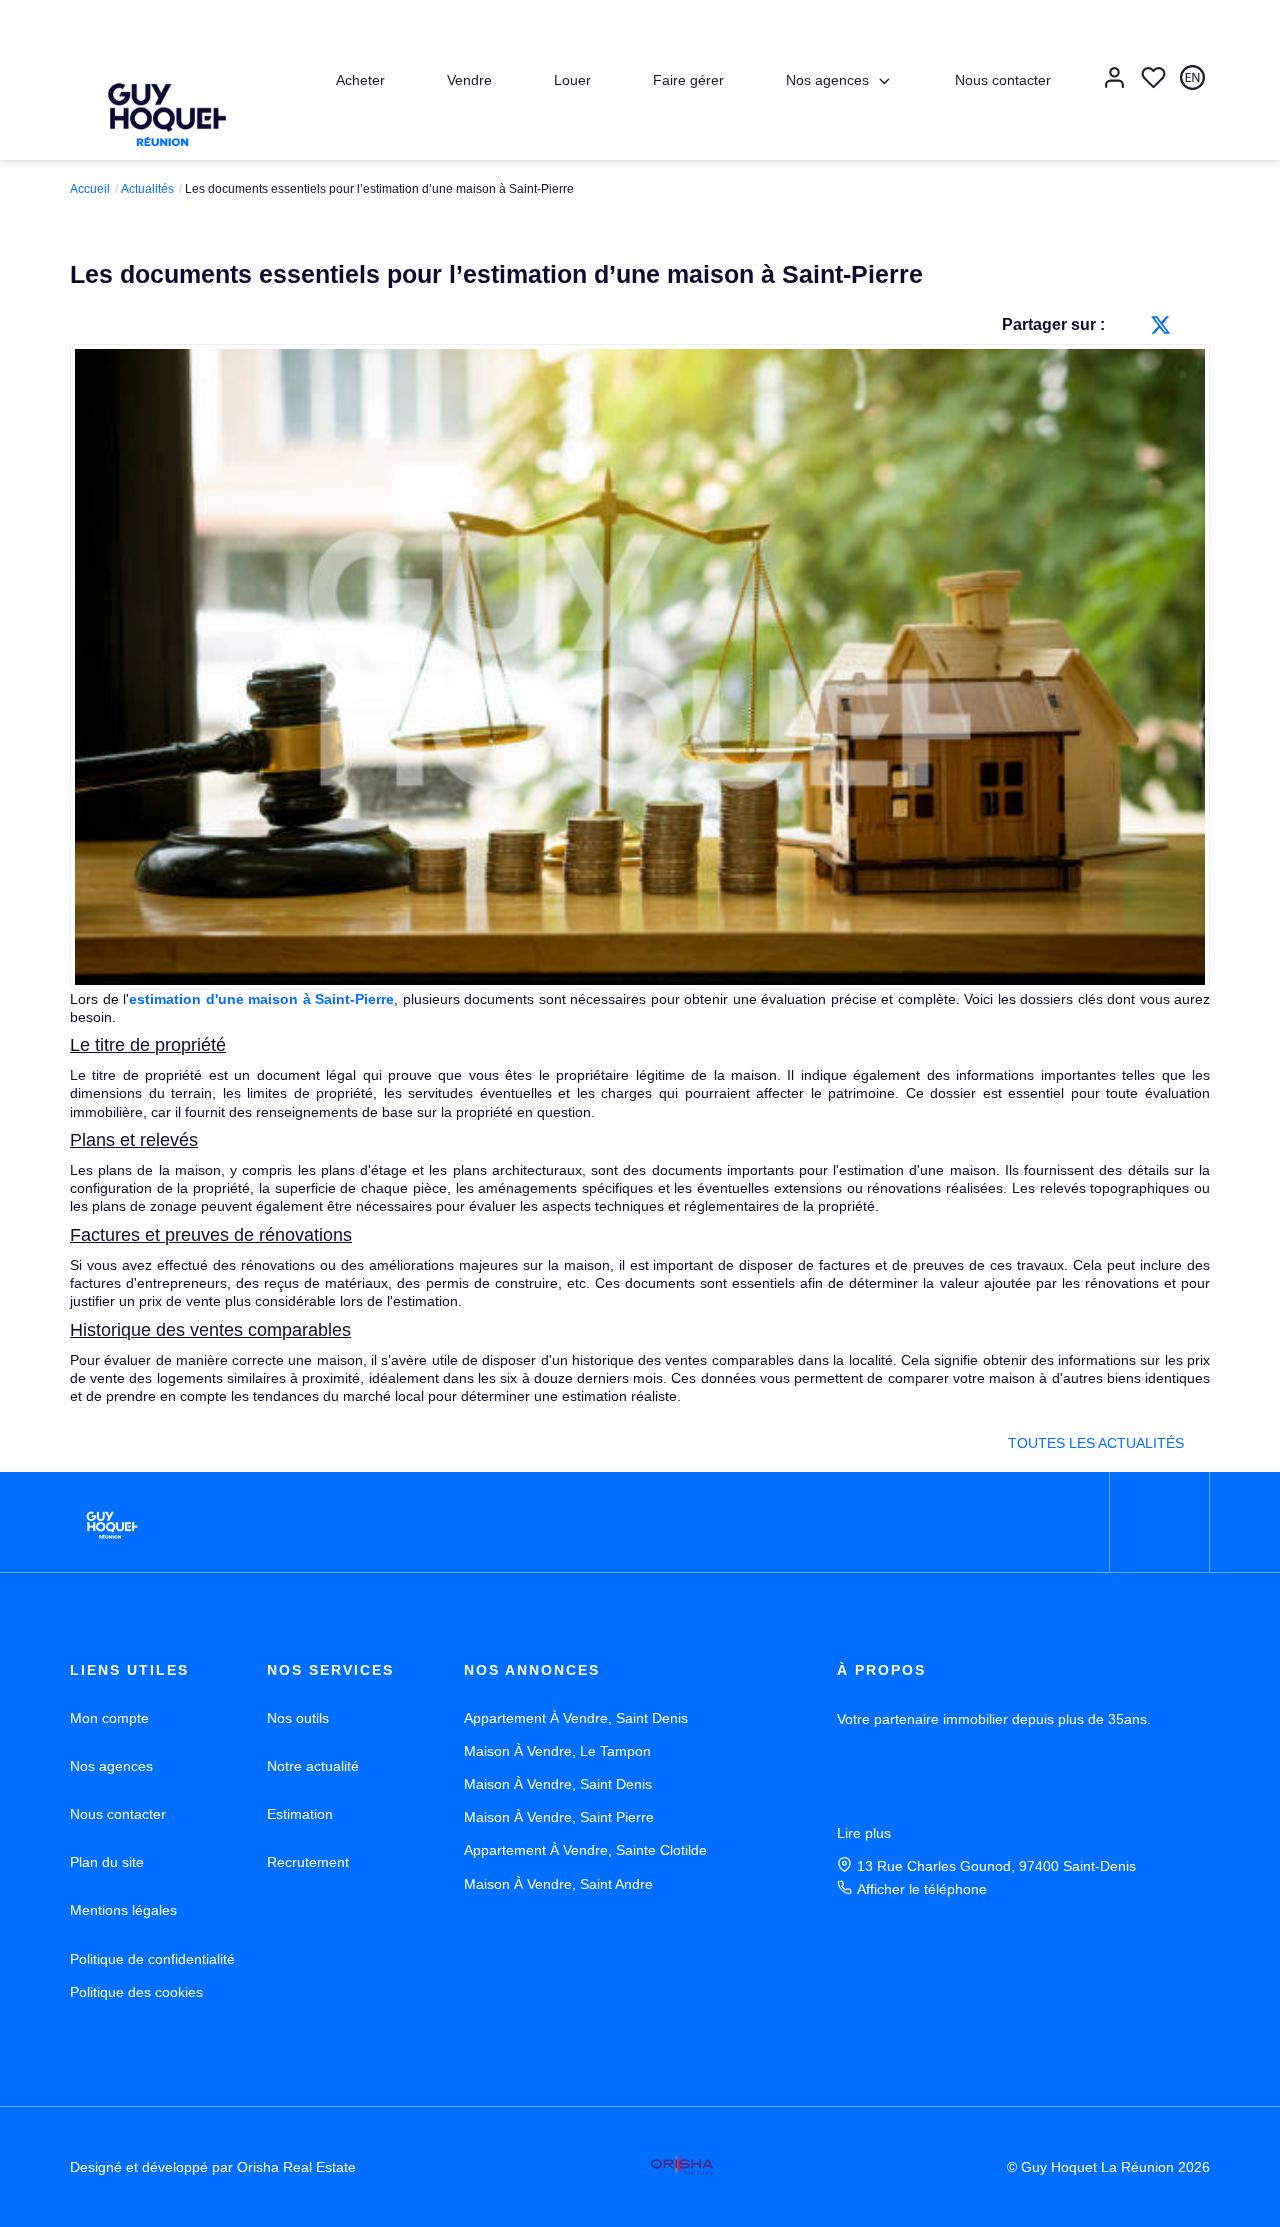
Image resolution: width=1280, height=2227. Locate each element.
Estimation (300, 1814)
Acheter (360, 80)
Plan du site (107, 1862)
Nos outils (298, 1718)
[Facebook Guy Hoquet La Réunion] (1159, 1522)
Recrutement (308, 1862)
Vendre (469, 80)
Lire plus (864, 1833)
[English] (1192, 79)
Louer (572, 80)
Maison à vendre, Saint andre (558, 1884)
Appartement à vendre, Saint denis (576, 1718)
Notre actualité (313, 1766)
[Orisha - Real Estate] (682, 2166)
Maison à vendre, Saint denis (558, 1784)
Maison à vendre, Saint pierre (559, 1817)
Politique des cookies (136, 1992)
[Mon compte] (1114, 79)
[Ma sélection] (1153, 79)
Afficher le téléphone (922, 1889)
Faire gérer (688, 80)
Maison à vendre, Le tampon (557, 1751)
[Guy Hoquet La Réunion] (162, 106)
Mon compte (109, 1718)
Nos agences (827, 80)
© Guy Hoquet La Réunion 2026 (1108, 2167)
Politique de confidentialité (152, 1959)
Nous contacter (1003, 80)
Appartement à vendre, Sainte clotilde (585, 1850)
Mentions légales (123, 1910)
